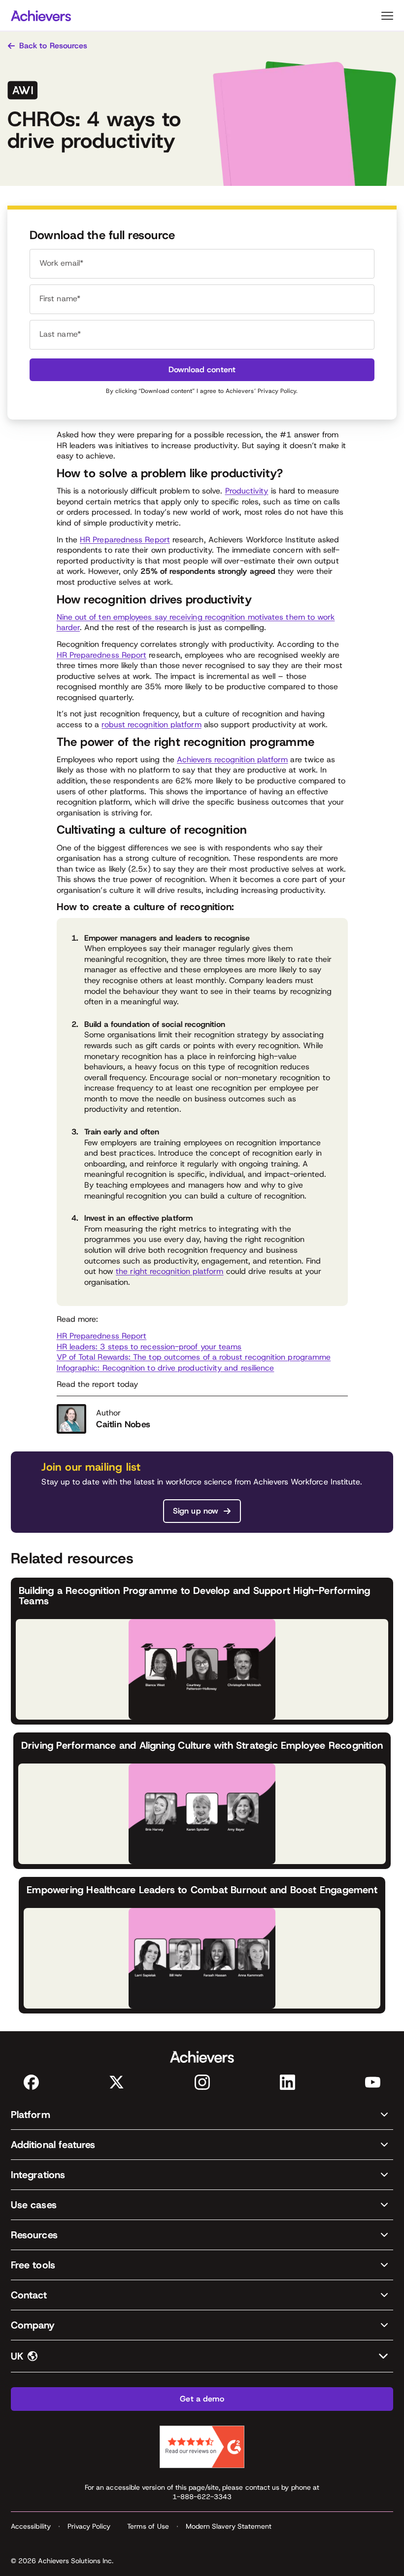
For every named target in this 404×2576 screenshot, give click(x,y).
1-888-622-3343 (202, 2497)
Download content (202, 370)
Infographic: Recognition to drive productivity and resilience (166, 1368)
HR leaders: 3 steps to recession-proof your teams (149, 1347)
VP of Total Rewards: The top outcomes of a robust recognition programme (194, 1357)
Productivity (247, 491)
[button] (202, 2115)
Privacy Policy (277, 391)
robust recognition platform (151, 724)
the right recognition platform (169, 1271)
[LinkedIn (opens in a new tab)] (287, 2082)
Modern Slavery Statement (229, 2526)
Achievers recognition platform (232, 759)
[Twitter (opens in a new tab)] (117, 2082)
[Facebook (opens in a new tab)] (31, 2082)
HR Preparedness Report (125, 540)
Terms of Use (148, 2526)
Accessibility (31, 2526)
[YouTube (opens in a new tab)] (373, 2082)
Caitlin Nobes (123, 1424)
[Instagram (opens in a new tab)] (202, 2082)
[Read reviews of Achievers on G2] (202, 2447)
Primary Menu (387, 16)
